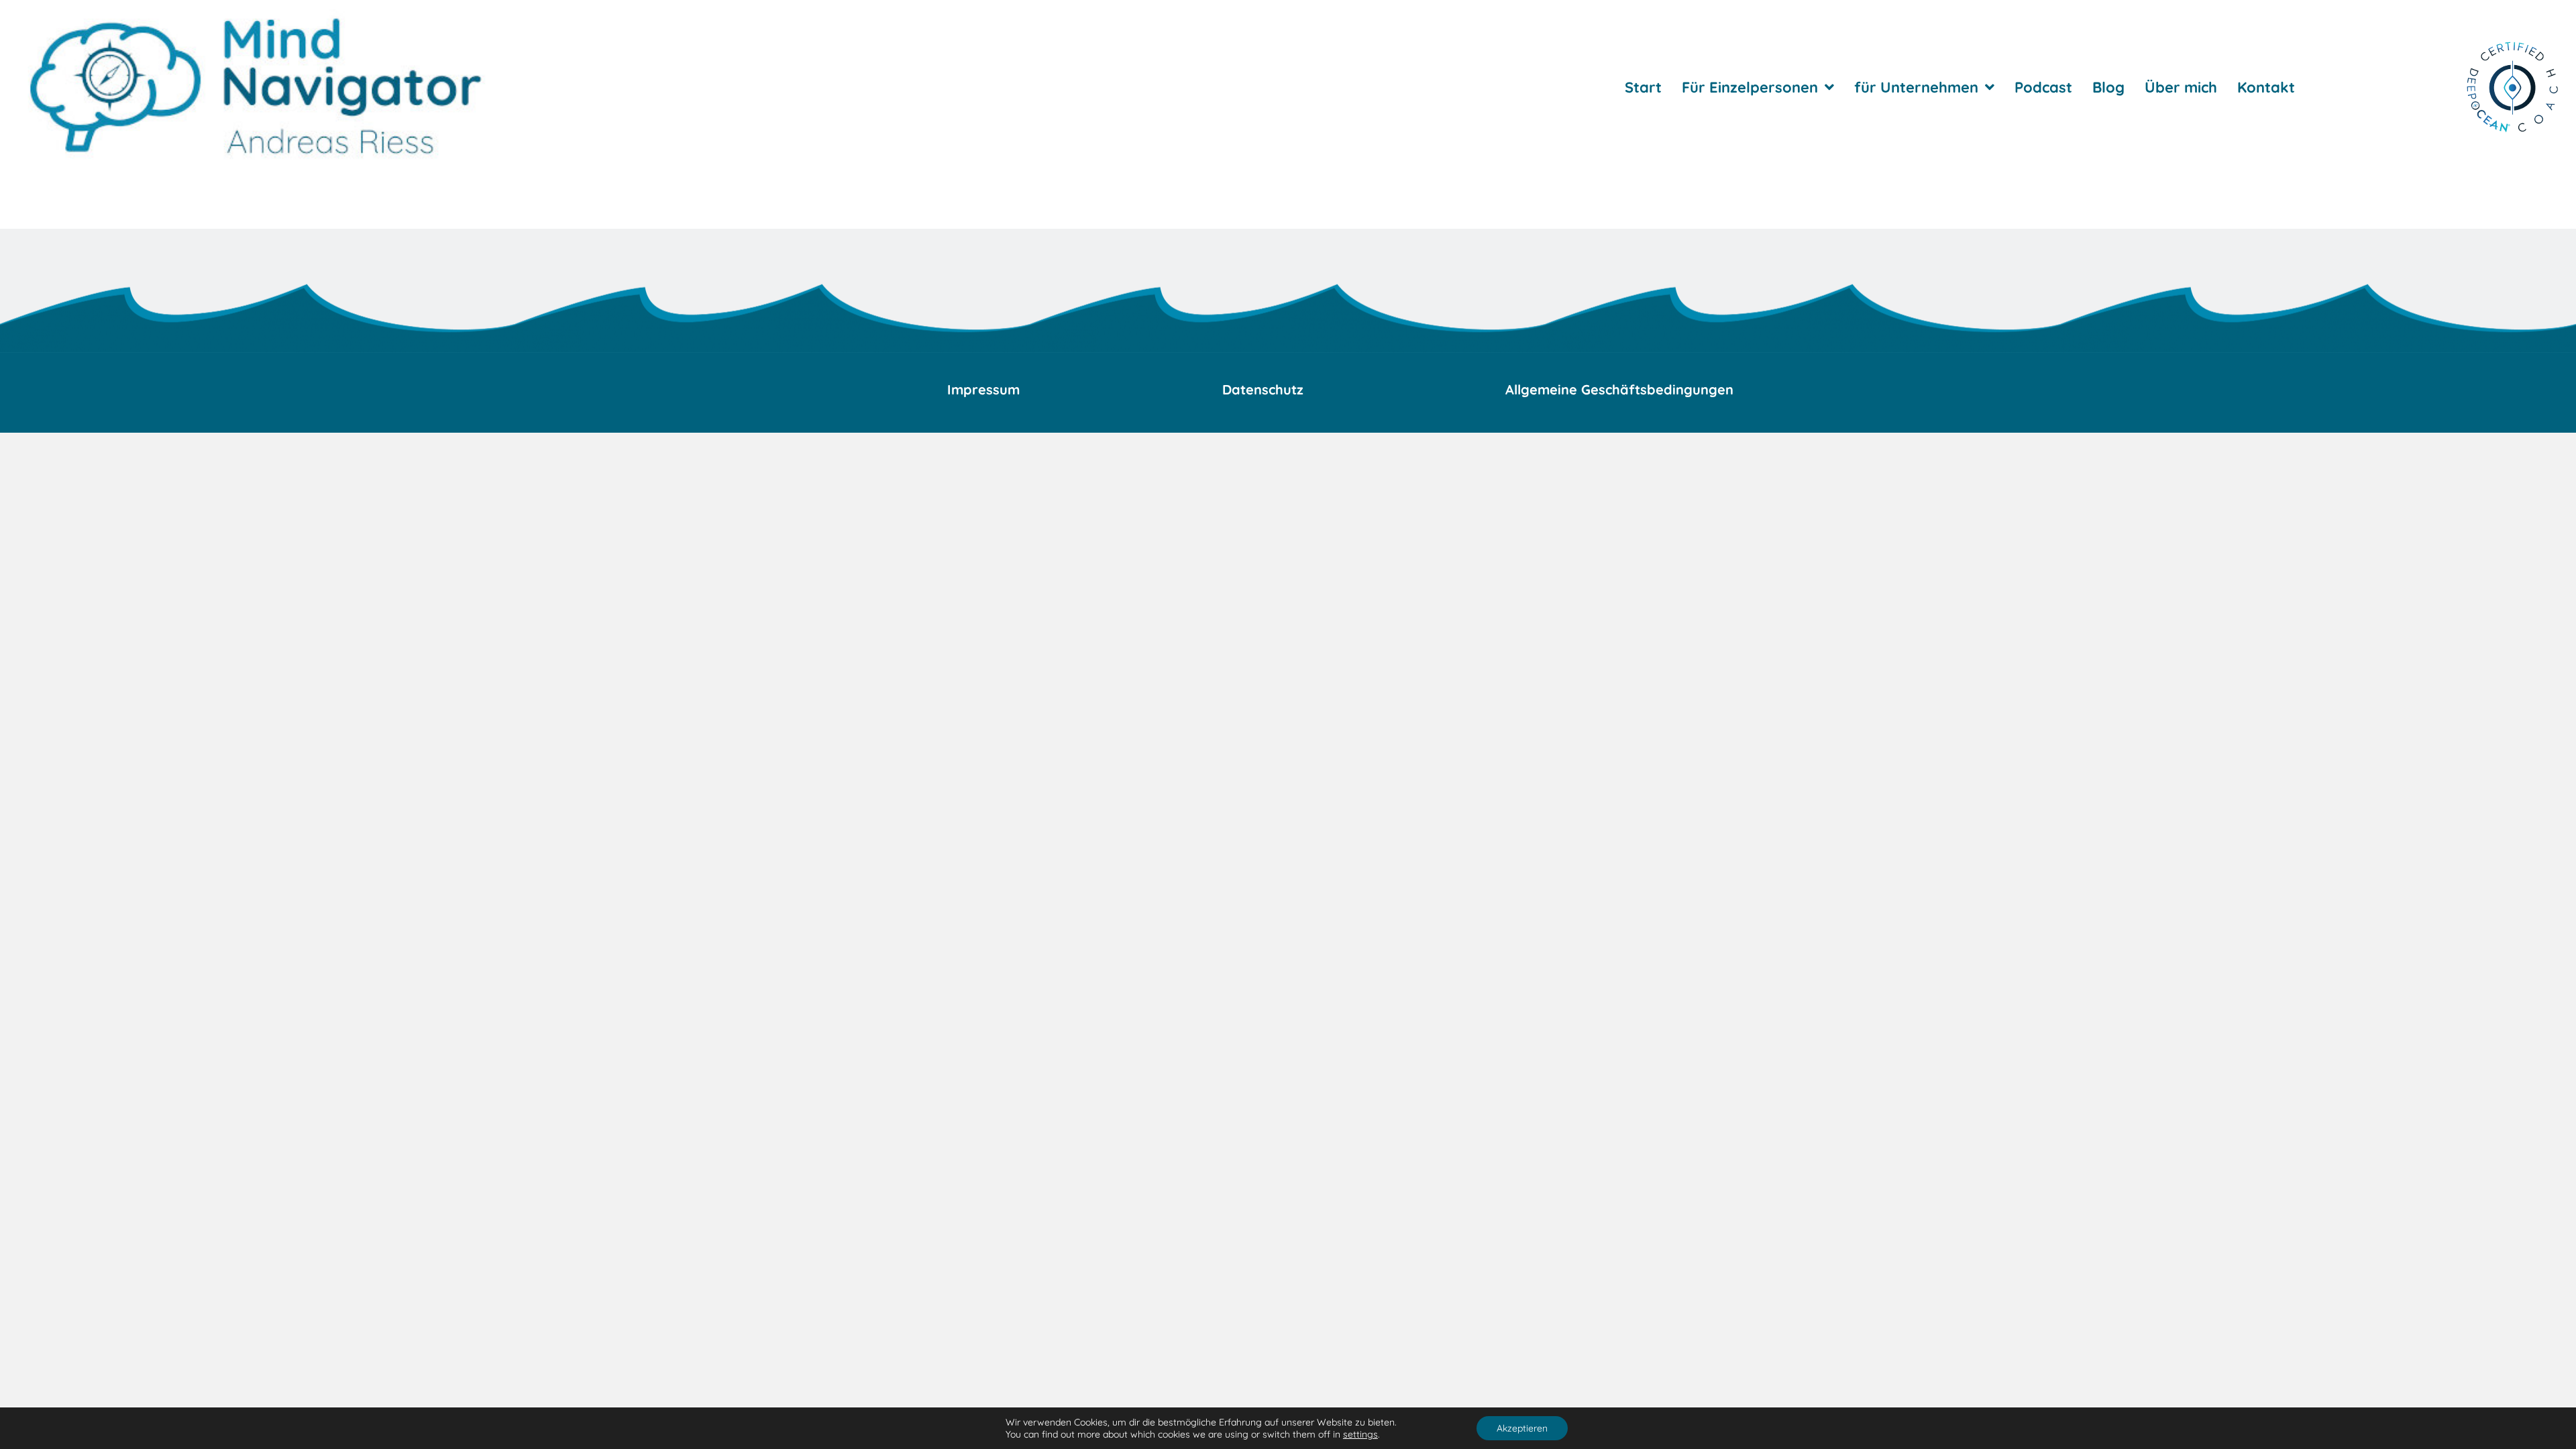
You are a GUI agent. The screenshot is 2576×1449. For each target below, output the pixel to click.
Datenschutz (1263, 389)
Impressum (983, 389)
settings (1360, 1434)
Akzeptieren (1522, 1428)
